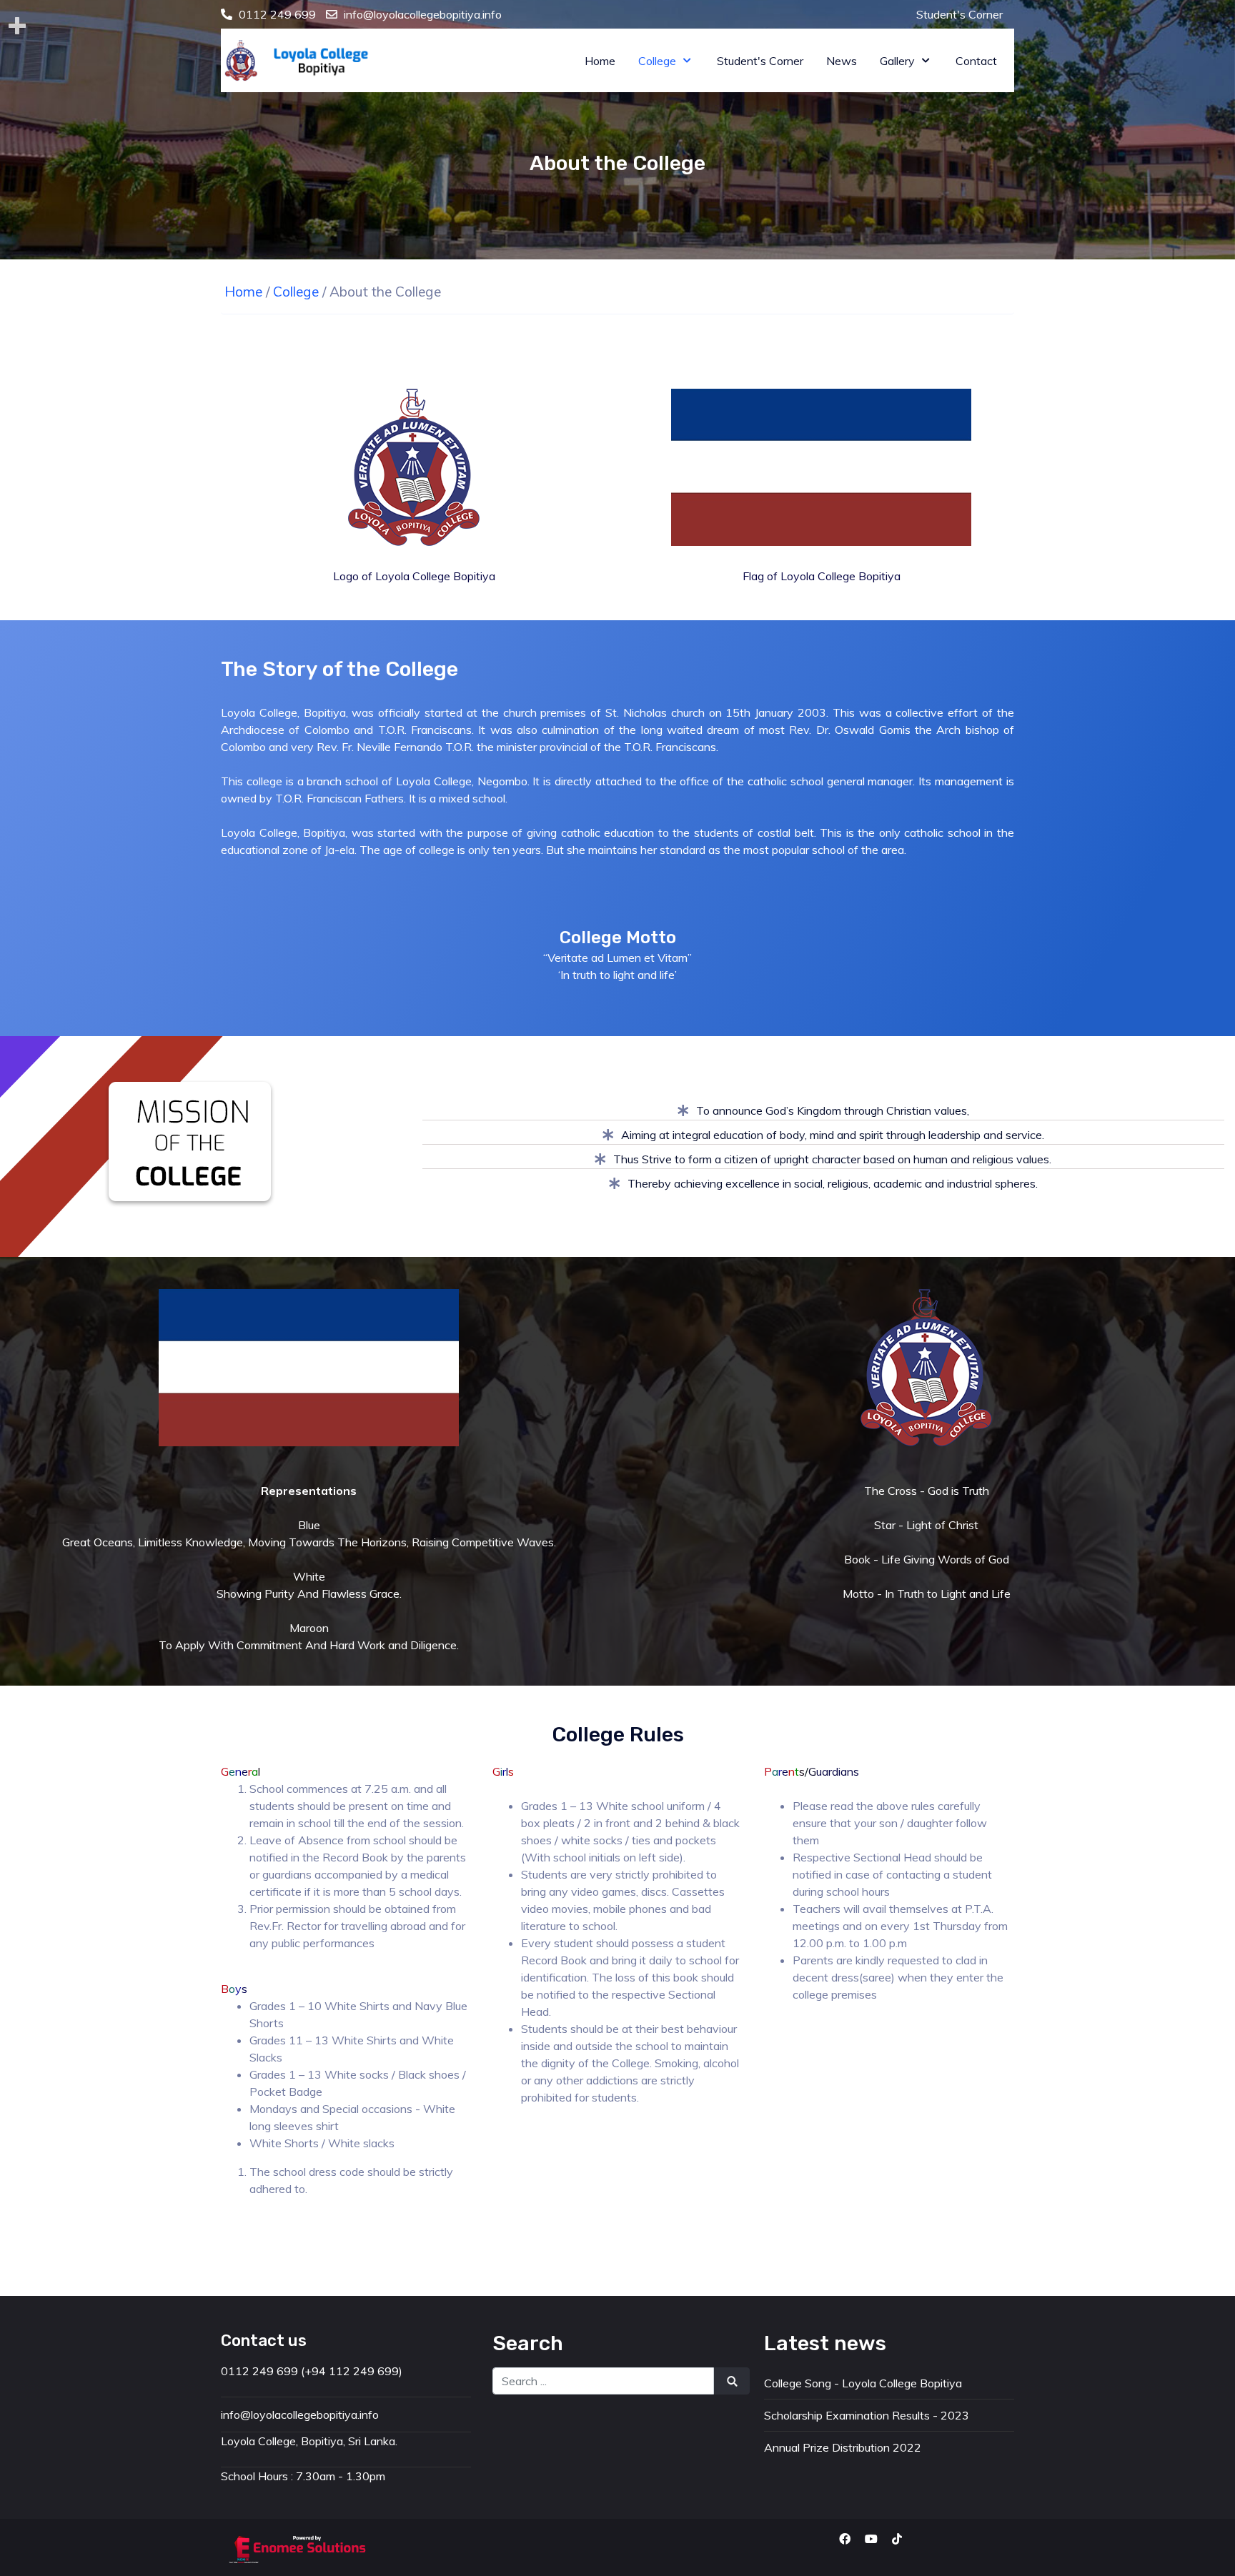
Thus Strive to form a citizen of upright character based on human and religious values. (832, 1159)
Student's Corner (959, 14)
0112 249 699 (277, 14)
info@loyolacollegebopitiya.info (423, 14)
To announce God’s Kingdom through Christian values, (833, 1110)
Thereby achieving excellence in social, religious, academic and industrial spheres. (833, 1183)
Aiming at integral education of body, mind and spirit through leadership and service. (833, 1135)
